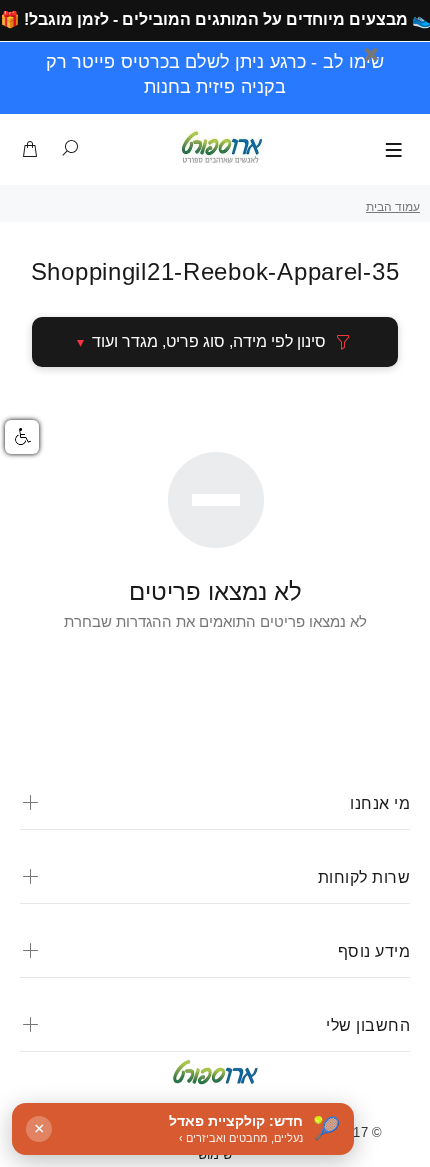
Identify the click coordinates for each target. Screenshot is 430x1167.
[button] (22, 437)
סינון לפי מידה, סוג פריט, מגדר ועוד (209, 341)
